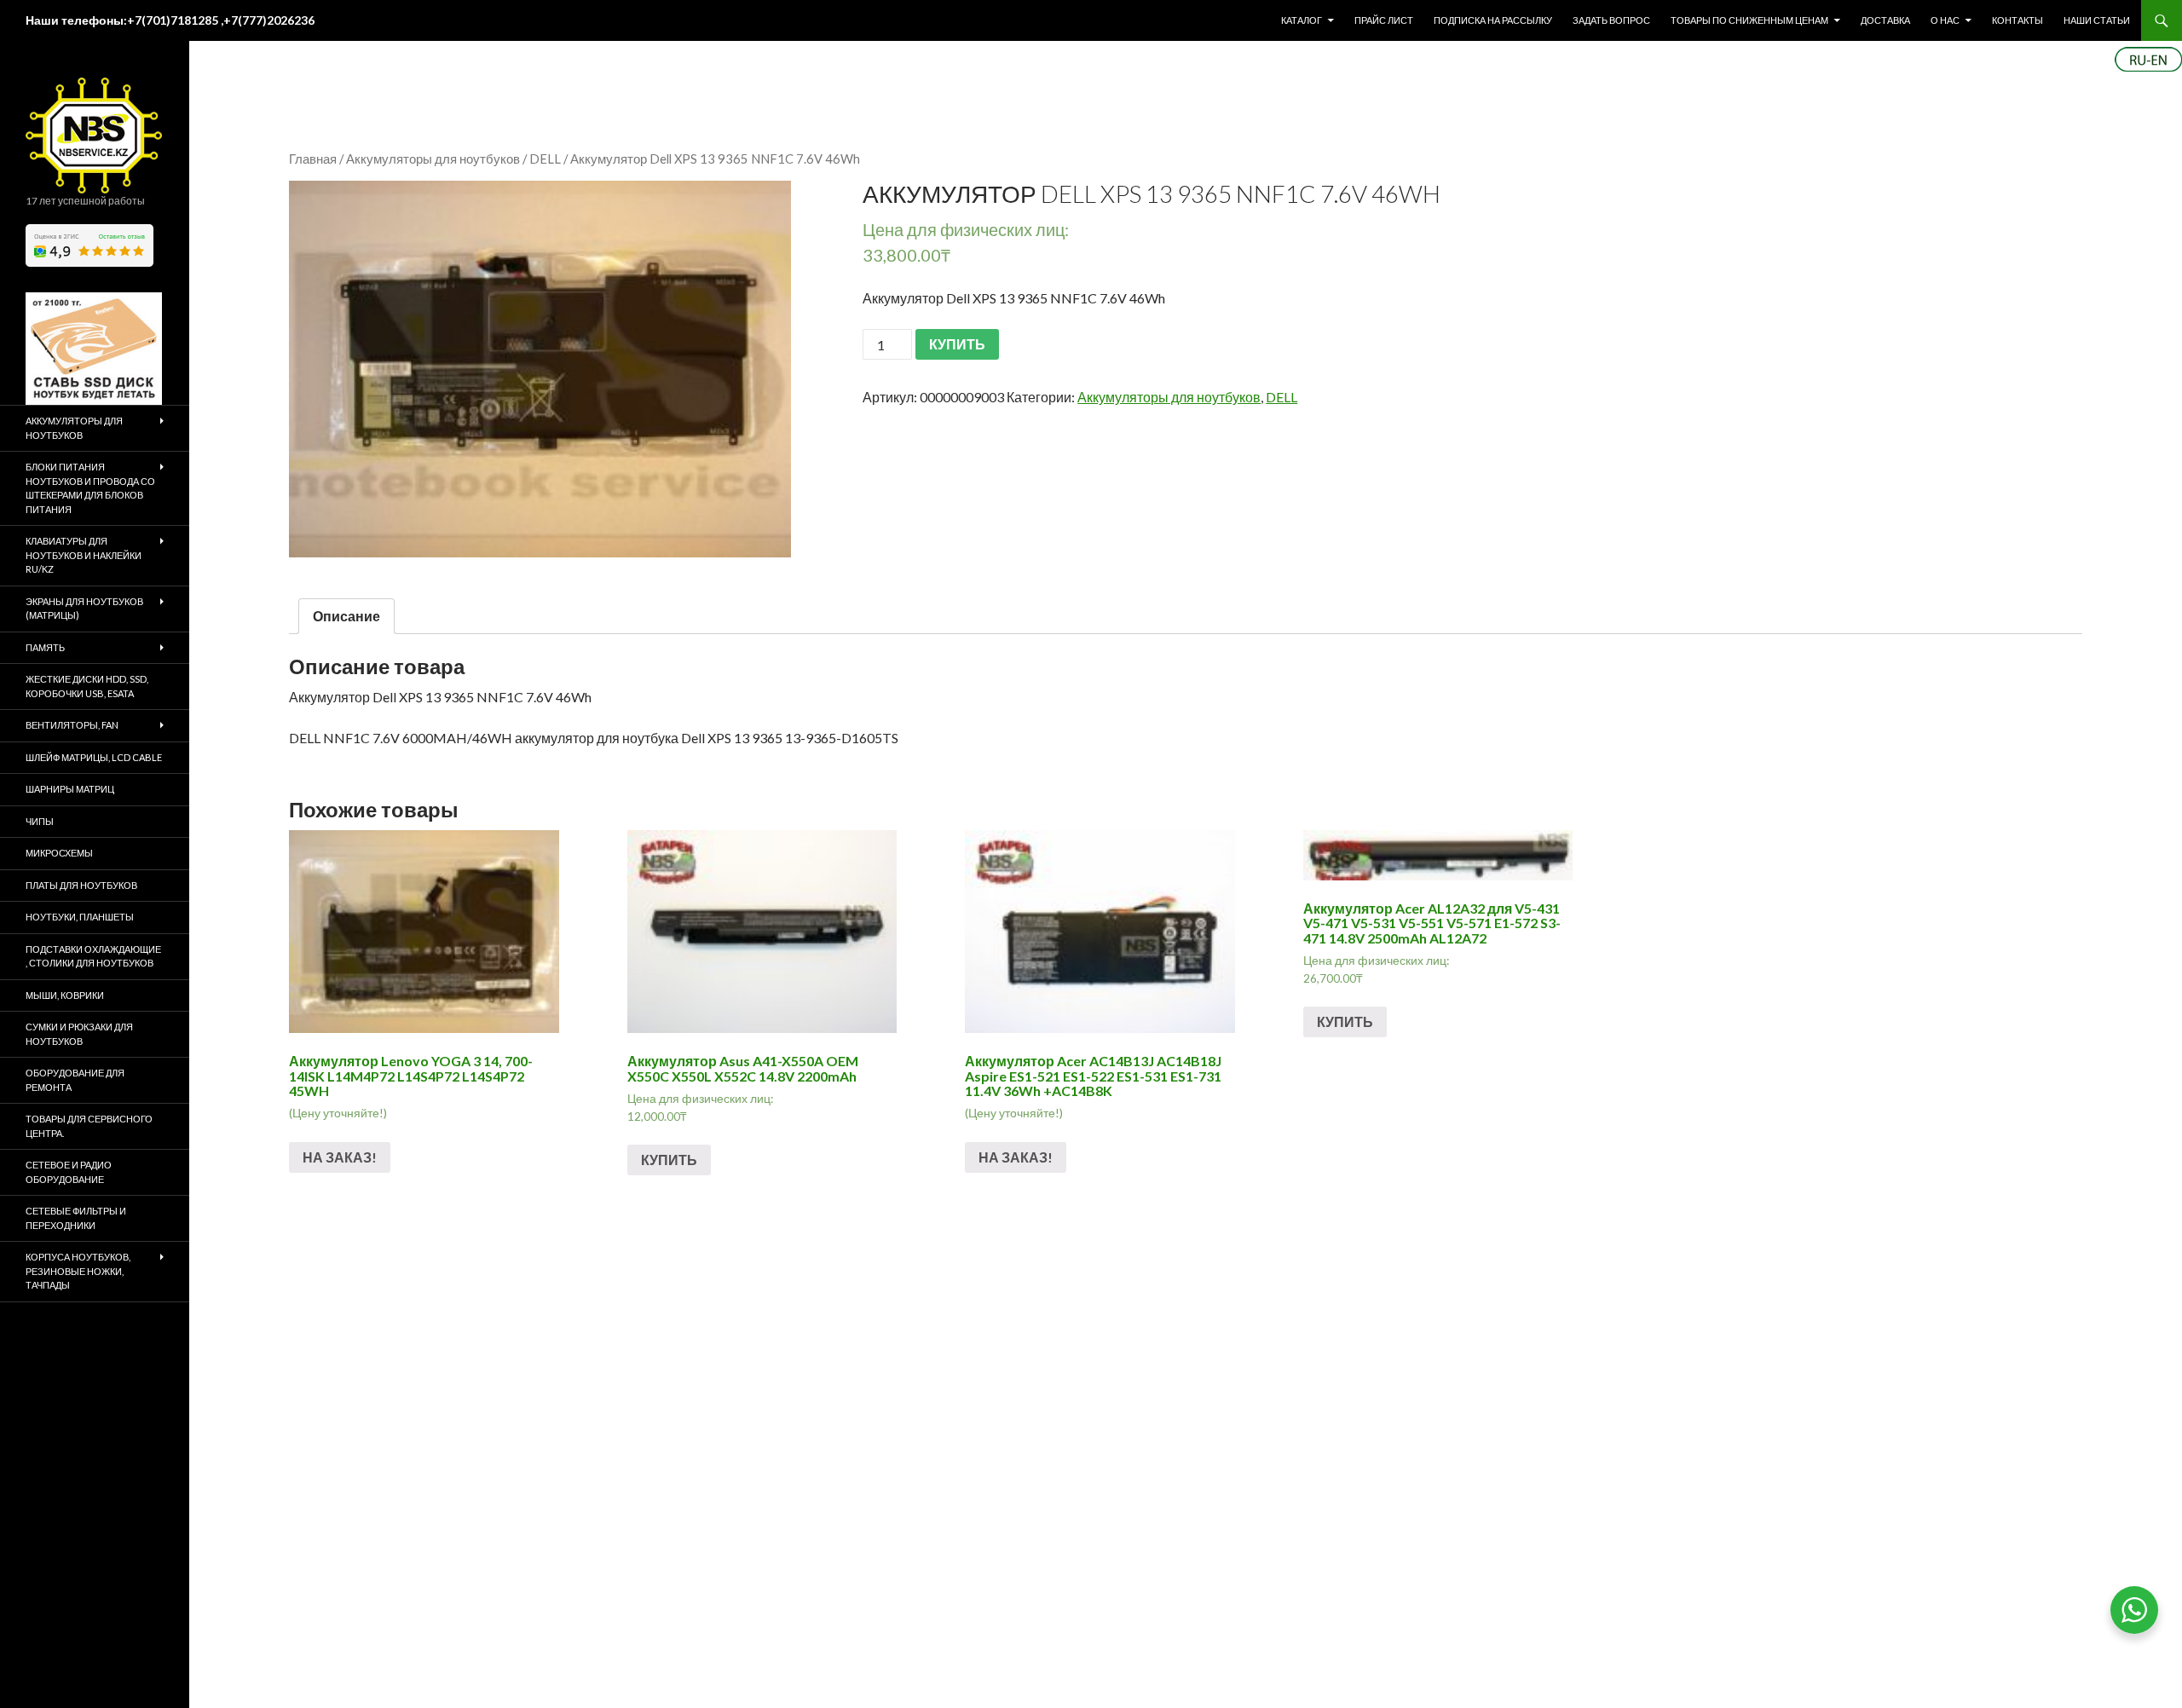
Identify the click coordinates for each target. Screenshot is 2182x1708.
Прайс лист (1384, 20)
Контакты (2017, 20)
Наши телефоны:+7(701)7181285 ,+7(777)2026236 (170, 20)
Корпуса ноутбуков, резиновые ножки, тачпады (78, 1271)
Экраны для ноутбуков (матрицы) (84, 609)
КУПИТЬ (957, 344)
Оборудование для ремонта (75, 1080)
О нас (1945, 20)
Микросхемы (59, 853)
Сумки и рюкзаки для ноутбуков (79, 1034)
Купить (669, 1160)
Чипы (40, 821)
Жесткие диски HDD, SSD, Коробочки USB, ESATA (87, 686)
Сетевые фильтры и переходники (76, 1218)
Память (45, 647)
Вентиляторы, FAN (72, 725)
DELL (545, 159)
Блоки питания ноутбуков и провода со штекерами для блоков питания (90, 488)
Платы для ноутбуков (81, 885)
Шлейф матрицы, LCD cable (94, 757)
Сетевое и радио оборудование (69, 1172)
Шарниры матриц (70, 789)
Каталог (1302, 20)
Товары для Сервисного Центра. (89, 1126)
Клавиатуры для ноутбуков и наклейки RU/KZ (84, 555)
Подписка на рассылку (1493, 20)
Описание (346, 616)
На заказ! (340, 1157)
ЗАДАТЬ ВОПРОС (1611, 20)
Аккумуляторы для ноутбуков (433, 159)
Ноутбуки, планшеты (80, 917)
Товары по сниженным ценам (1749, 20)
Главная (313, 159)
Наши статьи (2097, 20)
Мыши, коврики (65, 995)
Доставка (1885, 20)
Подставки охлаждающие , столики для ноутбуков (93, 956)
